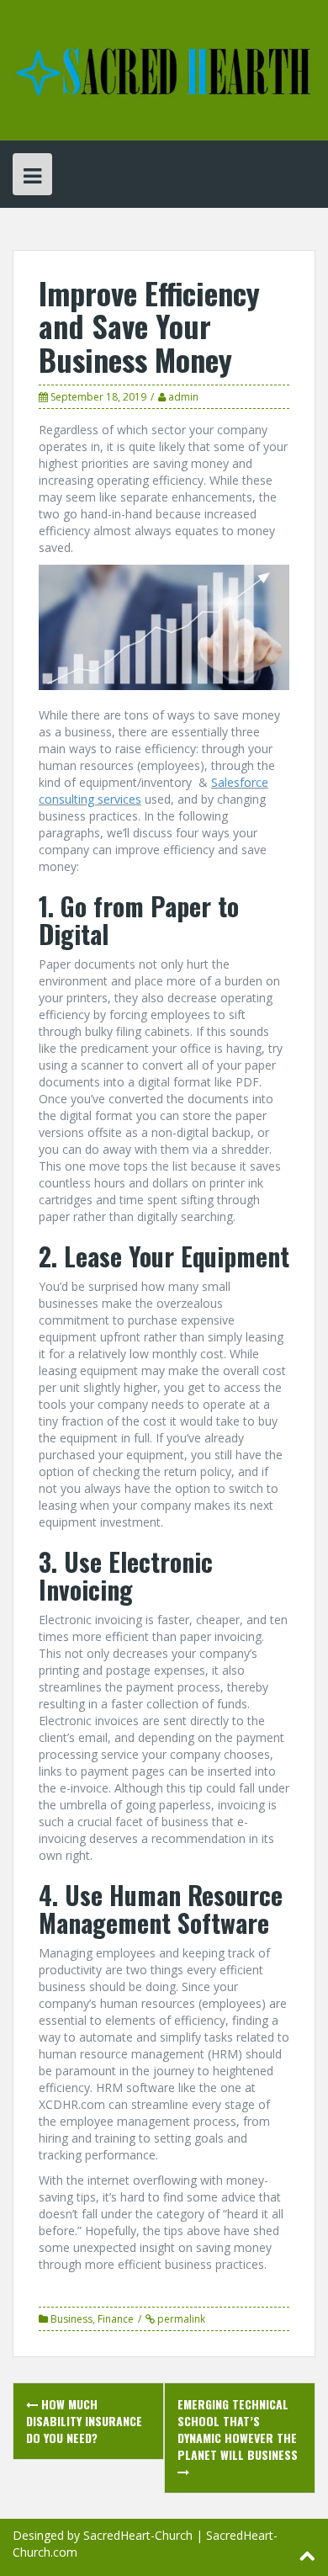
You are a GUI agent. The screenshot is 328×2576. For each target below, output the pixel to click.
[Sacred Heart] (164, 69)
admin (183, 397)
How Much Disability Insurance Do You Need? (84, 2421)
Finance (116, 2319)
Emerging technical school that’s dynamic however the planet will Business (238, 2429)
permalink (180, 2319)
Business (71, 2319)
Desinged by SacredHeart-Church (103, 2535)
